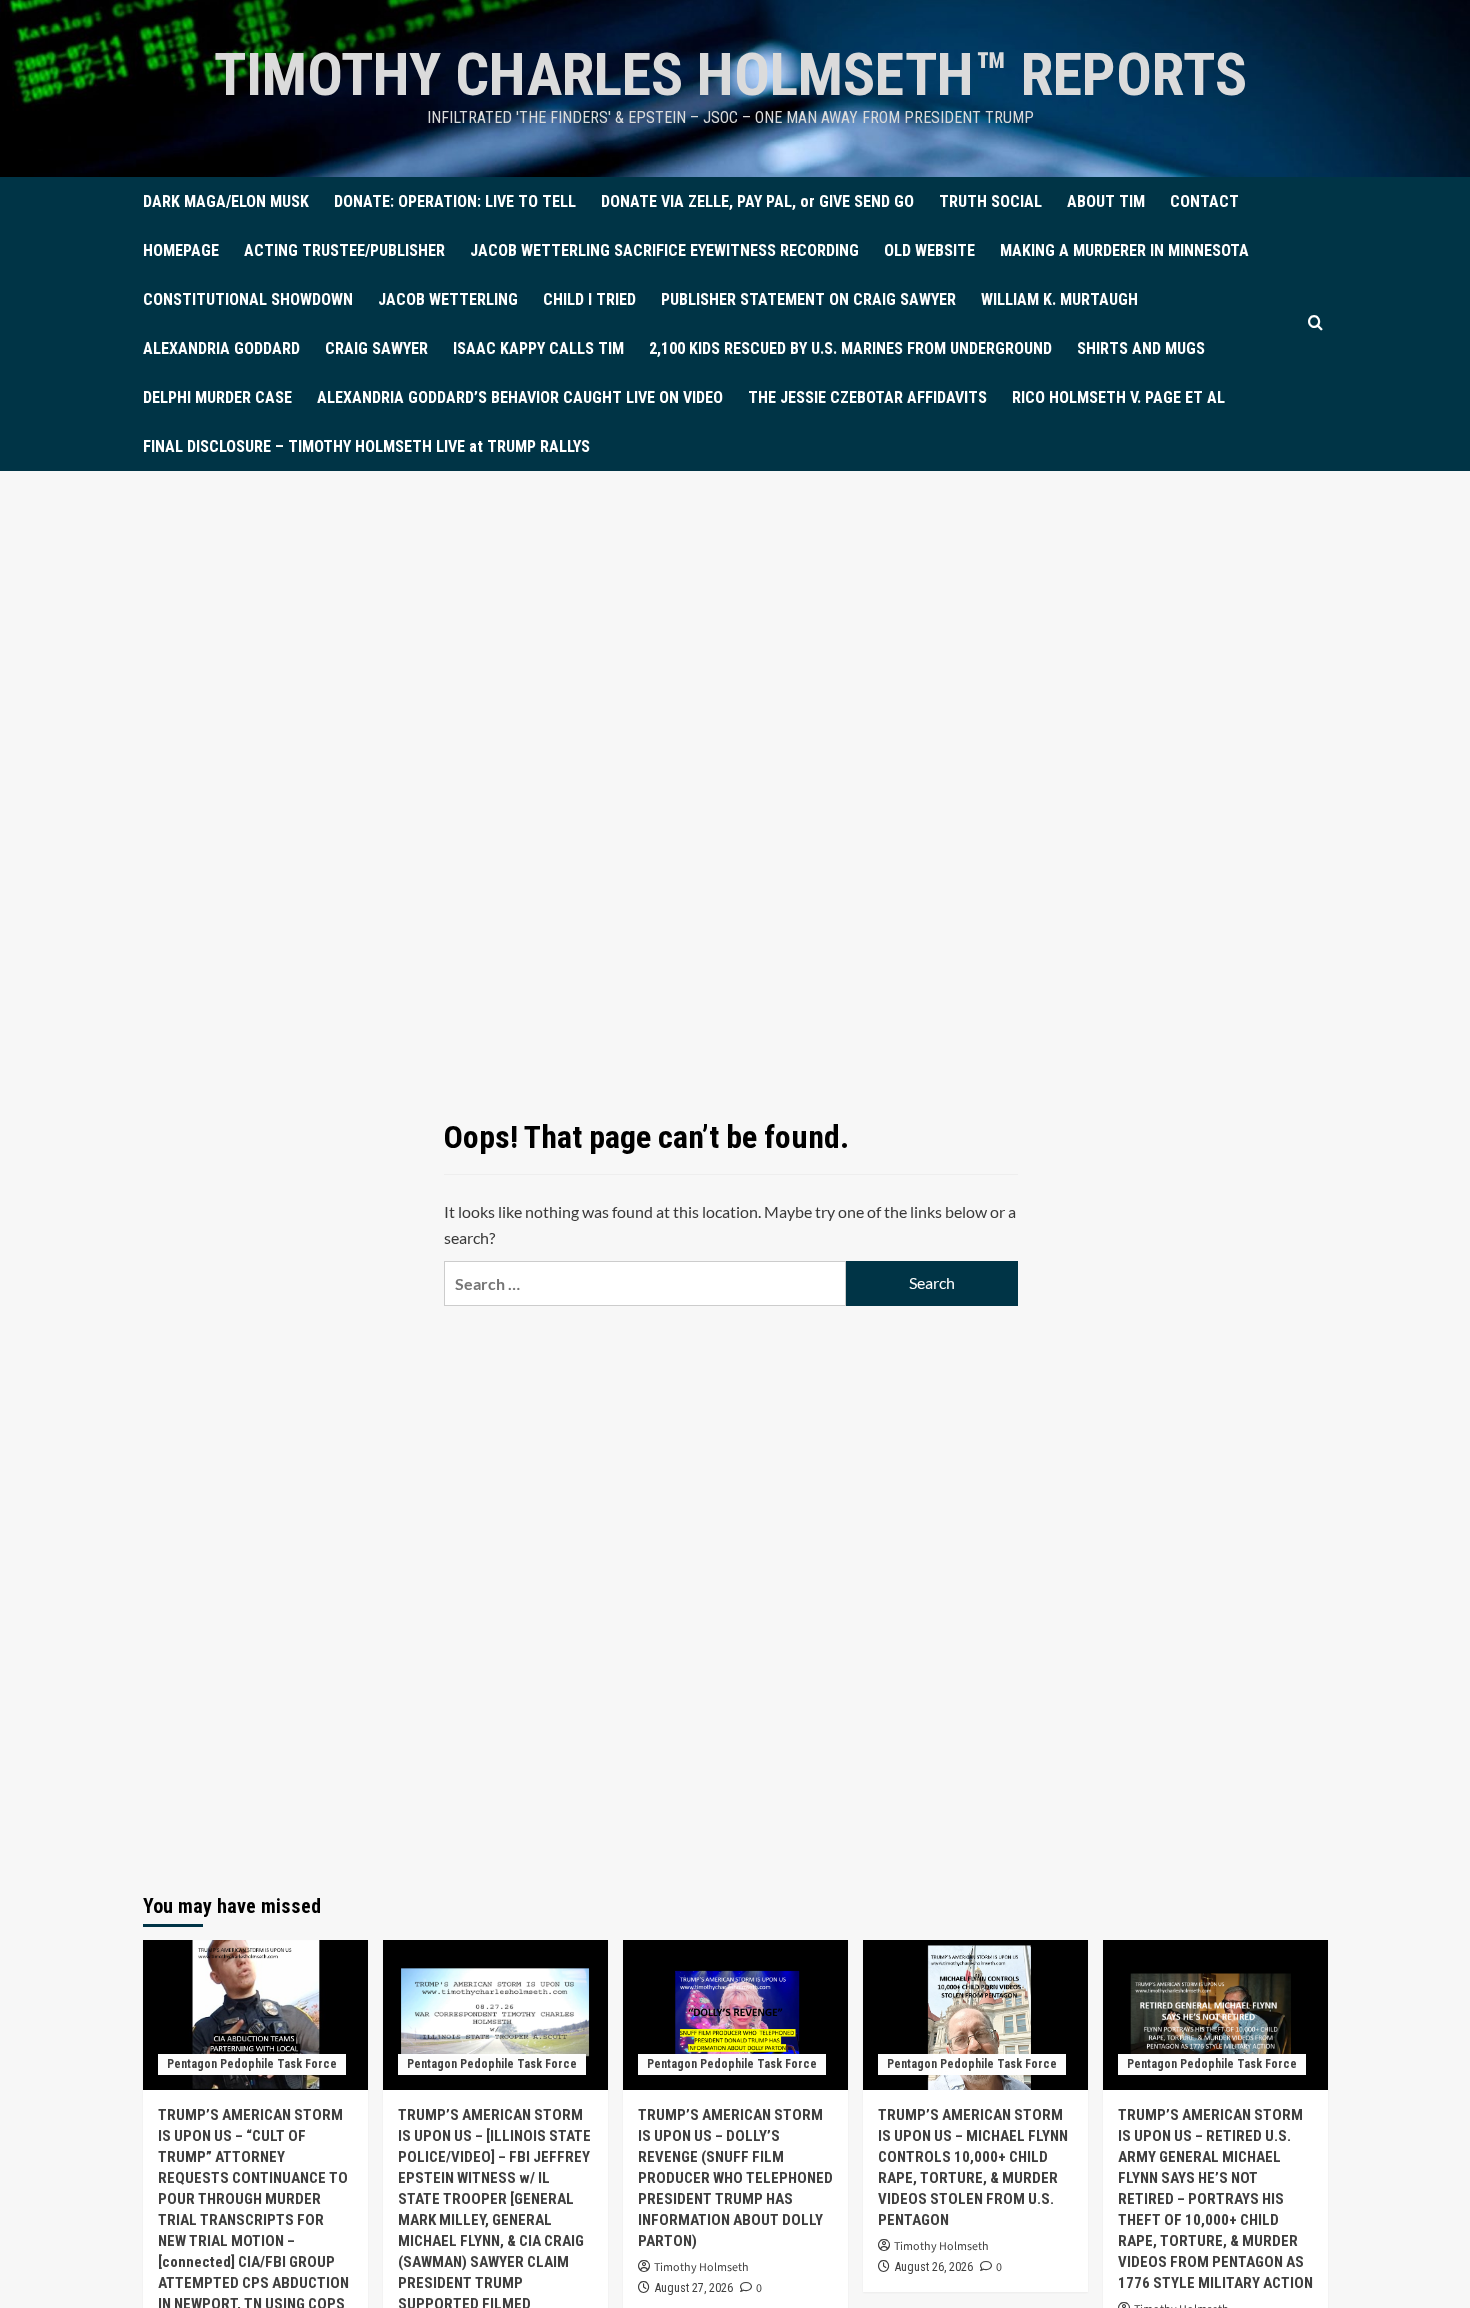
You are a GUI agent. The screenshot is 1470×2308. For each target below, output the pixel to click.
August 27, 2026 (694, 2288)
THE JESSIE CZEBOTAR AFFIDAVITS (867, 397)
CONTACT (1204, 201)
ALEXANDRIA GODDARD (221, 348)
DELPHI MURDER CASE (217, 397)
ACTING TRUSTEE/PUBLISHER (344, 250)
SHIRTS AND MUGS (1141, 348)
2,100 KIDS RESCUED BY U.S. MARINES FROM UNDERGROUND (850, 348)
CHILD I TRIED (589, 299)
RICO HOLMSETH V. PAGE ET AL (1118, 397)
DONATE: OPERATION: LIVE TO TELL (455, 201)
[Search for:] (645, 1283)
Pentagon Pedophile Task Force (252, 2064)
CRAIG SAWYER (376, 348)
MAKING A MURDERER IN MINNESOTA (1124, 250)
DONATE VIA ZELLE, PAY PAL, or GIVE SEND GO (757, 201)
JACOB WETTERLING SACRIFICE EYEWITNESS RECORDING (664, 250)
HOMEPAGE (181, 250)
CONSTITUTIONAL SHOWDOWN (248, 299)
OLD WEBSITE (929, 250)
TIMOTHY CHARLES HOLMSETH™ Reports (730, 74)
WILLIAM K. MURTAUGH (1059, 299)
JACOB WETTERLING (448, 299)
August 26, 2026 (934, 2267)
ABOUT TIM (1106, 201)
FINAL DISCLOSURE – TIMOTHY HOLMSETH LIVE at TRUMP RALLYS (366, 446)
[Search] (1315, 323)
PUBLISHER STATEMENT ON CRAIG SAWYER (808, 299)
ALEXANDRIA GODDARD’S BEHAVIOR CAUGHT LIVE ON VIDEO (520, 397)
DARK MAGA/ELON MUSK (226, 201)
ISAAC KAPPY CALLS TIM (538, 348)
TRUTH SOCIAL (990, 201)
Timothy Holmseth (701, 2267)
